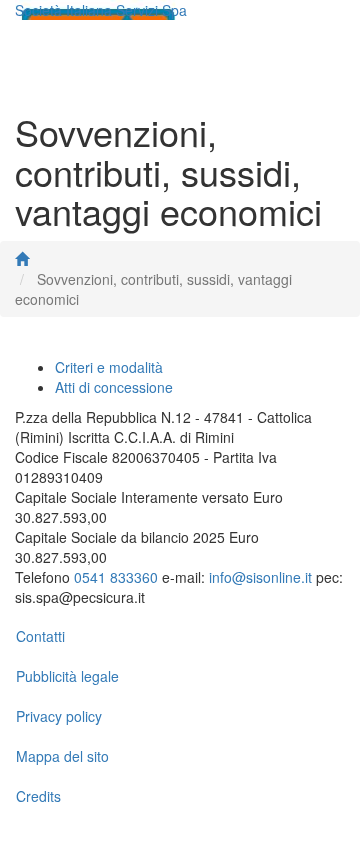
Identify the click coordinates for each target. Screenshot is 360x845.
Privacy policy (59, 716)
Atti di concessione (114, 387)
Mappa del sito (62, 756)
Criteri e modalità (109, 367)
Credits (38, 796)
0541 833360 (116, 577)
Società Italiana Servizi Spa (101, 10)
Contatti (40, 636)
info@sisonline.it (260, 577)
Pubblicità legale (67, 676)
